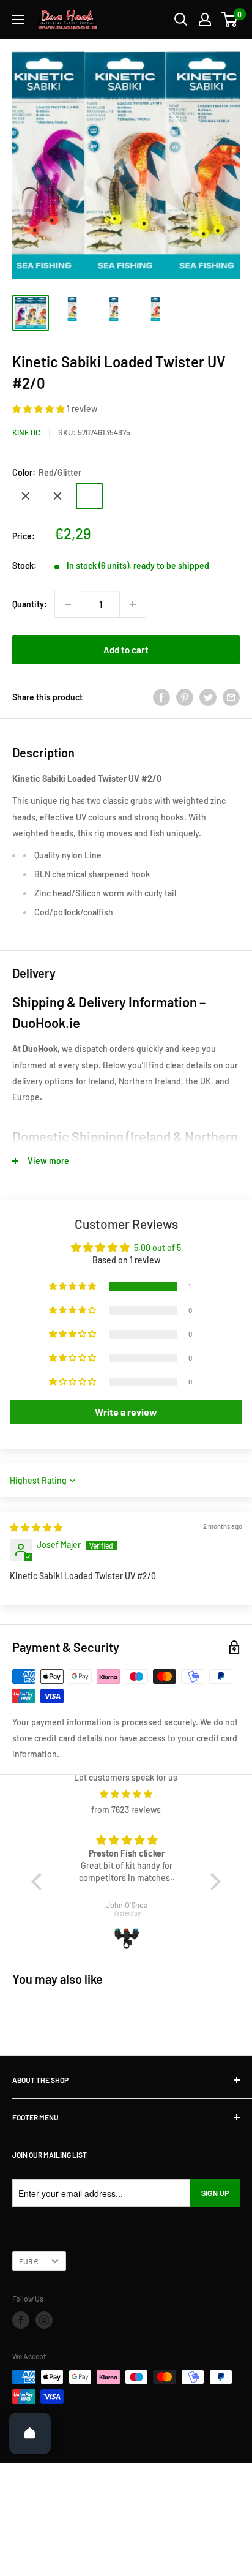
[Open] (30, 2433)
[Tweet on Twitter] (208, 697)
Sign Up (215, 2193)
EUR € (29, 2261)
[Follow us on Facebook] (21, 2320)
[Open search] (181, 20)
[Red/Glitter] (89, 496)
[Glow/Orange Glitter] (26, 496)
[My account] (205, 20)
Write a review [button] (126, 1412)
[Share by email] (231, 697)
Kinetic (26, 432)
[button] (39, 409)
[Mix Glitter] (57, 496)
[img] (36, 1527)
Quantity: (30, 604)
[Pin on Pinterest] (185, 697)
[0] (230, 20)
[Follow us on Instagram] (44, 2320)
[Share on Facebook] (161, 697)
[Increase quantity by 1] (133, 604)
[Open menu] (18, 20)
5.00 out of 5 (157, 1248)
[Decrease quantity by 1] (68, 604)
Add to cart (126, 650)
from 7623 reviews (126, 1810)
